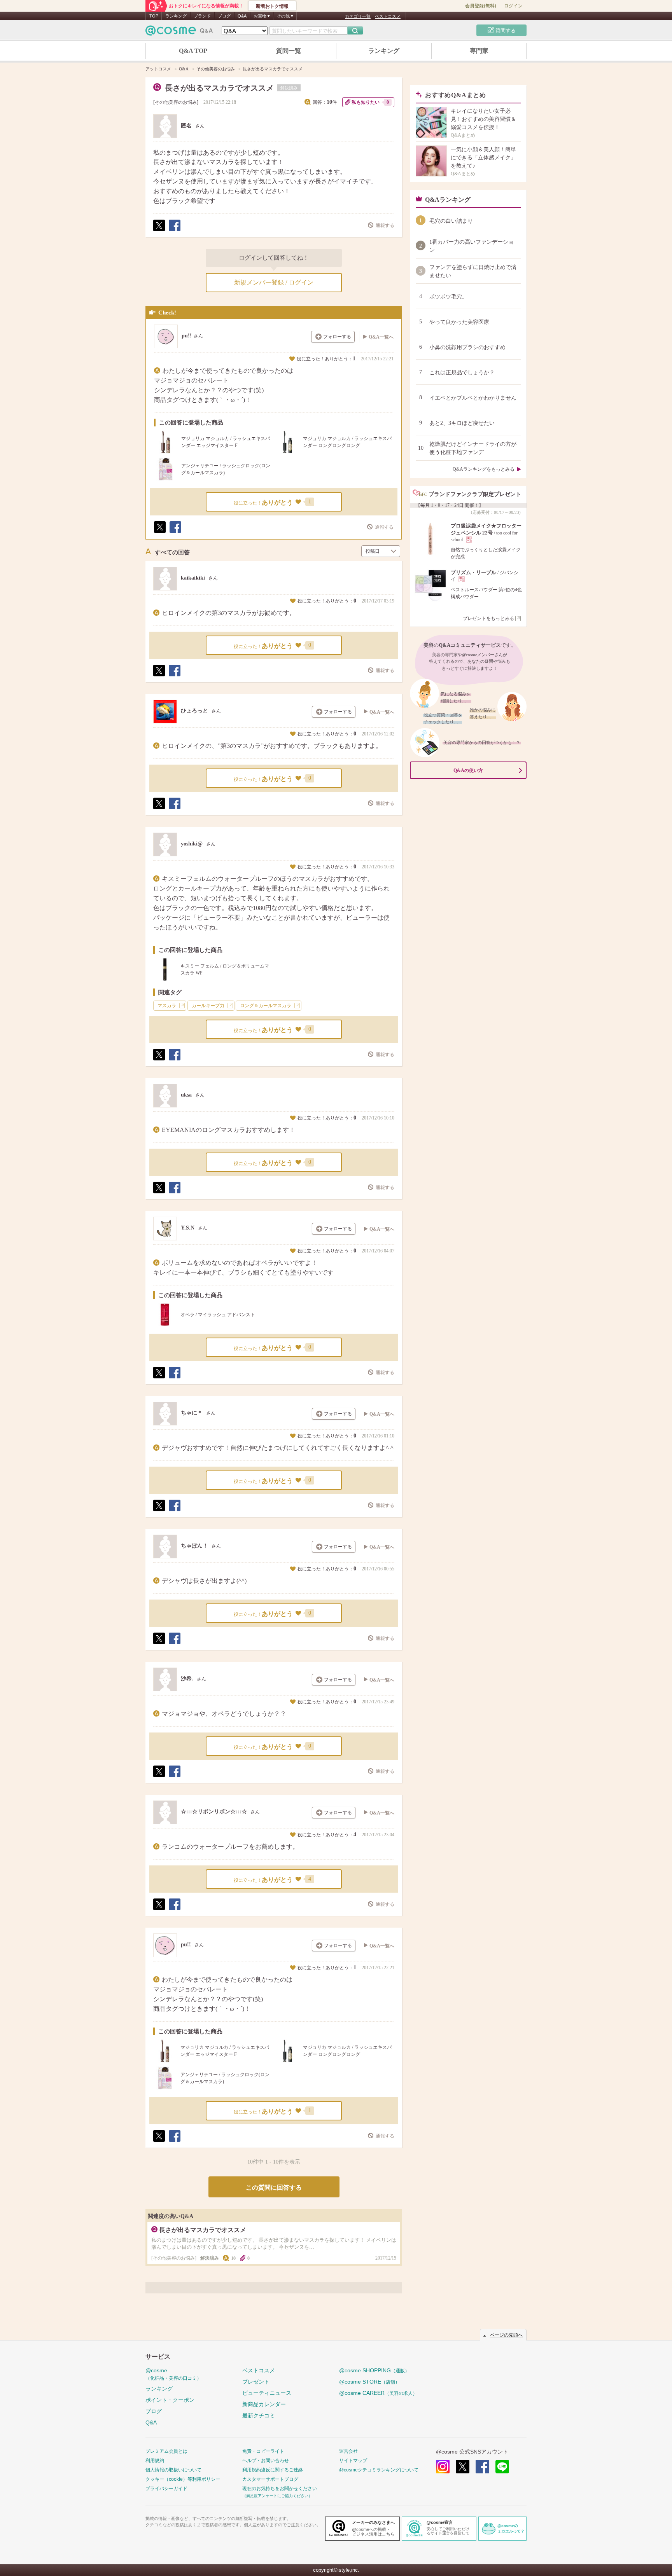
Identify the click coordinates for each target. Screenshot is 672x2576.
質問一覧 (289, 51)
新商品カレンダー (264, 2404)
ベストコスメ (388, 16)
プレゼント (256, 2382)
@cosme (173, 2374)
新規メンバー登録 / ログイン (274, 282)
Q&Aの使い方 (468, 770)
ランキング (176, 16)
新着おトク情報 (272, 6)
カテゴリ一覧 (358, 16)
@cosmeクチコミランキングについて (379, 2470)
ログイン (513, 6)
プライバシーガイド (166, 2489)
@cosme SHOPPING (374, 2370)
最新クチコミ (259, 2415)
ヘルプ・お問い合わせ (266, 2461)
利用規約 (155, 2461)
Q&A (242, 16)
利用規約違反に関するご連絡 (273, 2470)
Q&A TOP (193, 51)
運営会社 (348, 2451)
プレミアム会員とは (166, 2451)
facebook (482, 2467)
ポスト (159, 231)
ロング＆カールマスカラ (266, 1006)
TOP (154, 16)
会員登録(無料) (481, 6)
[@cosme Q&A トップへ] (179, 32)
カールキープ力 (208, 1006)
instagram (443, 2467)
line (502, 2467)
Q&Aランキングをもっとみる (484, 469)
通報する (385, 225)
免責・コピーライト (263, 2451)
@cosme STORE (369, 2382)
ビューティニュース (267, 2393)
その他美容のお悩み (176, 102)
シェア (174, 231)
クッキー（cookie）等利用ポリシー (183, 2479)
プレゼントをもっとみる (488, 618)
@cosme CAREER (378, 2393)
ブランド (202, 16)
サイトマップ (353, 2461)
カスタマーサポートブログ (270, 2479)
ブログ (224, 16)
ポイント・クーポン (170, 2400)
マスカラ (167, 1006)
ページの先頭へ (506, 2335)
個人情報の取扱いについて (173, 2470)
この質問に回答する (274, 2187)
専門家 (479, 51)
